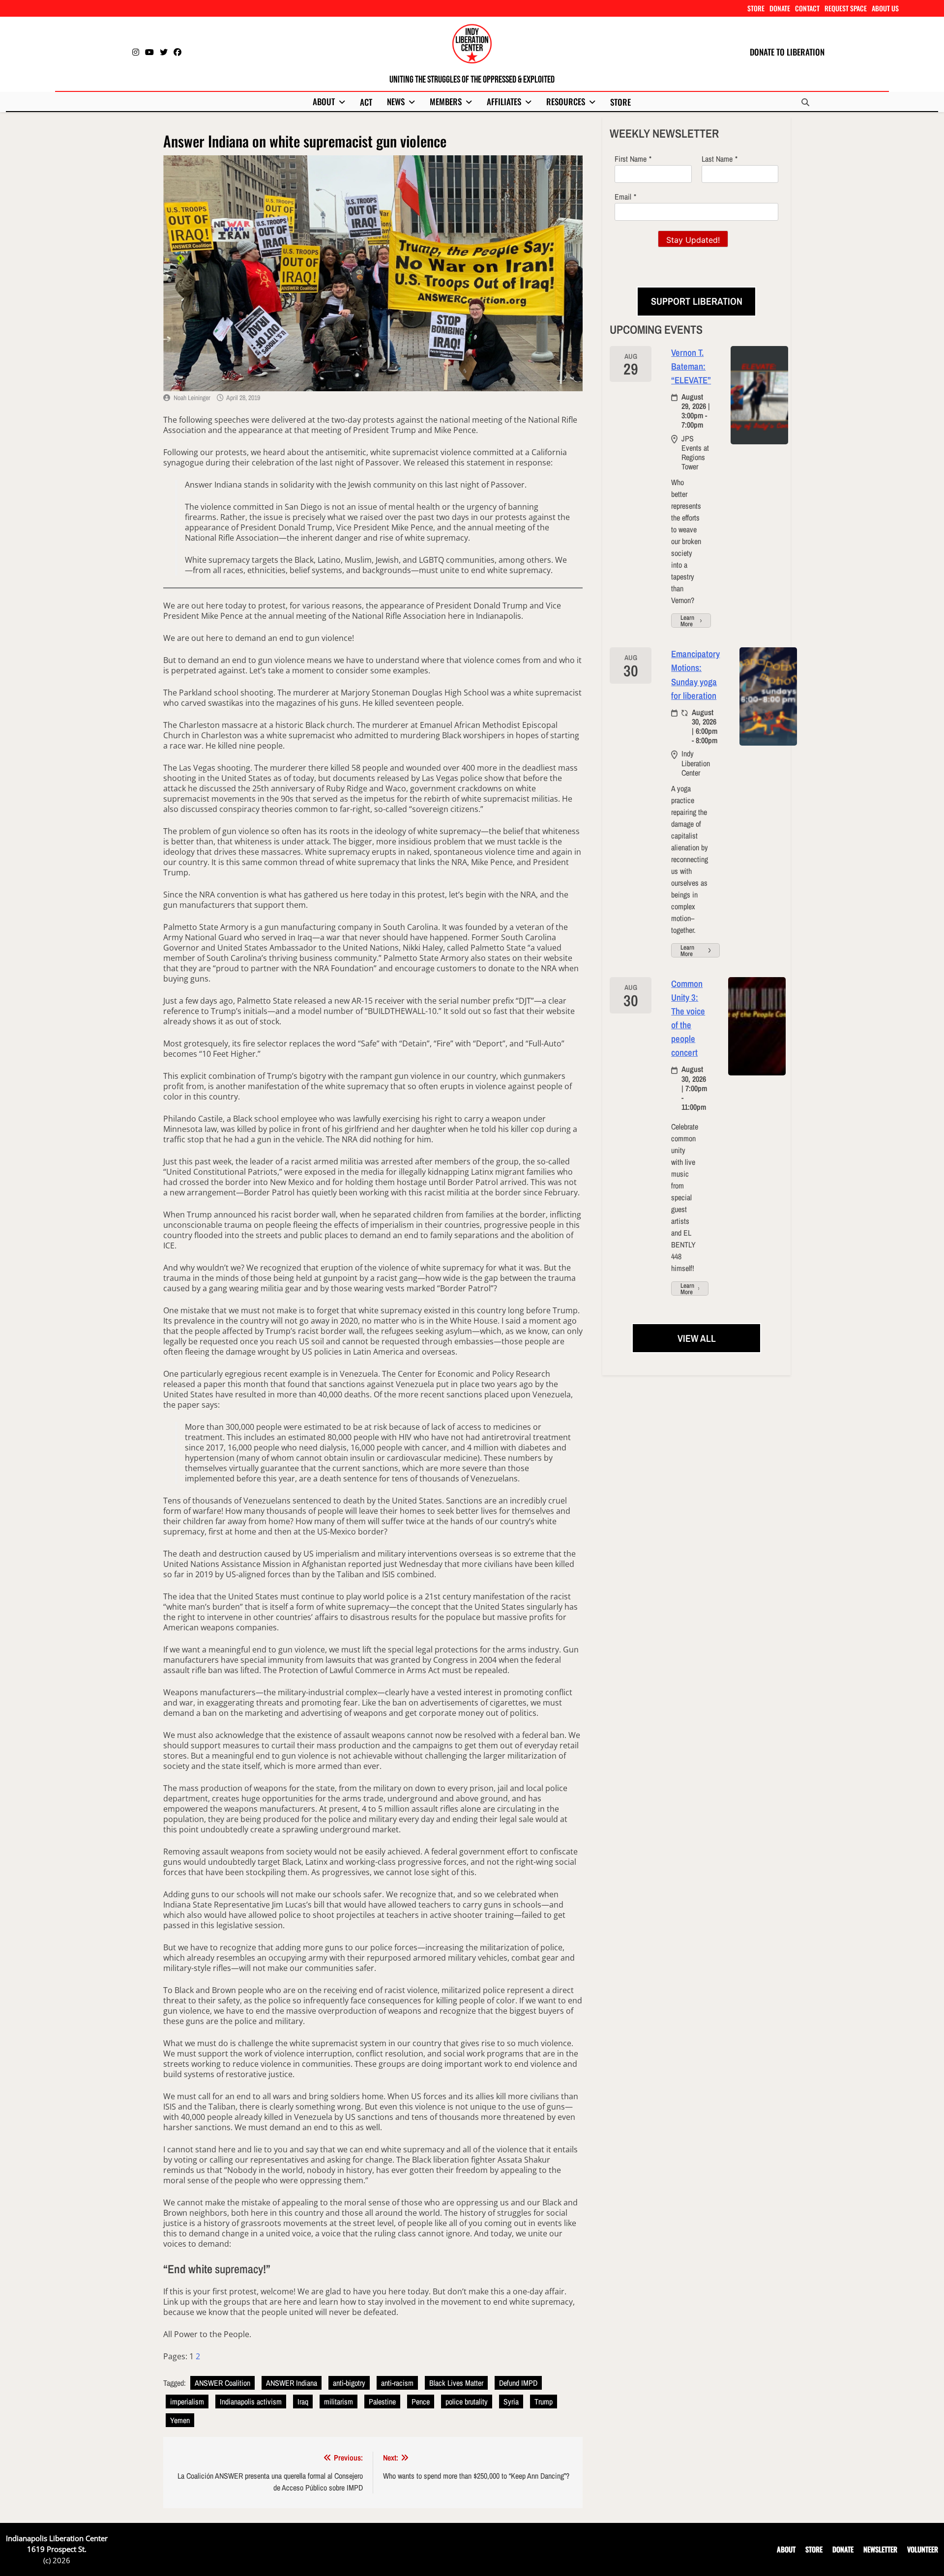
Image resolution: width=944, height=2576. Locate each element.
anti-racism (397, 2383)
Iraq (303, 2402)
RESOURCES (566, 101)
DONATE (780, 8)
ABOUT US (885, 8)
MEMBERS (446, 101)
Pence (421, 2402)
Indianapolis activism (251, 2402)
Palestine (382, 2402)
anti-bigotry (349, 2383)
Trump (544, 2402)
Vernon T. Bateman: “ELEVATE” (691, 366)
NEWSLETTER (880, 2549)
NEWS (396, 101)
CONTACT (807, 8)
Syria (511, 2402)
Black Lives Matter (456, 2383)
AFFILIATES (504, 101)
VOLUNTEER (923, 2549)
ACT (366, 102)
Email (623, 197)
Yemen (180, 2420)
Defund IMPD (518, 2383)
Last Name (717, 159)
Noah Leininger (192, 398)
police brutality (467, 2402)
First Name (631, 159)
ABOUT (324, 101)
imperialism (187, 2402)
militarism (339, 2402)
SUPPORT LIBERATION (697, 301)
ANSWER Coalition (222, 2383)
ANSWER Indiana (292, 2383)
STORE (756, 8)
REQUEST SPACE (846, 8)
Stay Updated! (693, 240)
